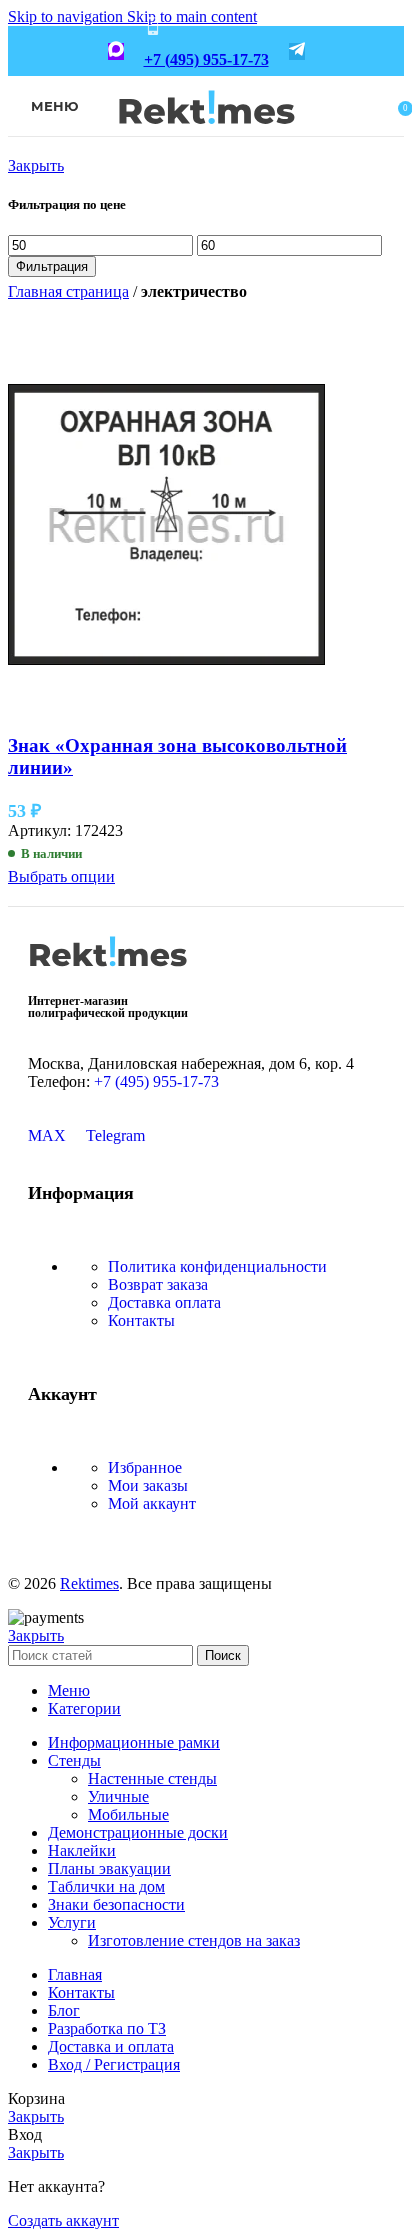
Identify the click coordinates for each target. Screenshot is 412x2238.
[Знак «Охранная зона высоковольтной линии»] (166, 706)
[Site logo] (206, 137)
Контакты (141, 1320)
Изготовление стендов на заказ (194, 1940)
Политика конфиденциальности (217, 1266)
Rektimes (89, 1583)
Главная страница (68, 291)
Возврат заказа (158, 1284)
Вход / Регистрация (114, 2064)
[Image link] (108, 973)
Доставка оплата (164, 1302)
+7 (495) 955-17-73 (206, 59)
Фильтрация (52, 266)
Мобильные (128, 1814)
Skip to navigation (67, 16)
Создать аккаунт (63, 2220)
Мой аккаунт (152, 1503)
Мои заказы (148, 1485)
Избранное (145, 1467)
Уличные (118, 1796)
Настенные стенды (152, 1778)
